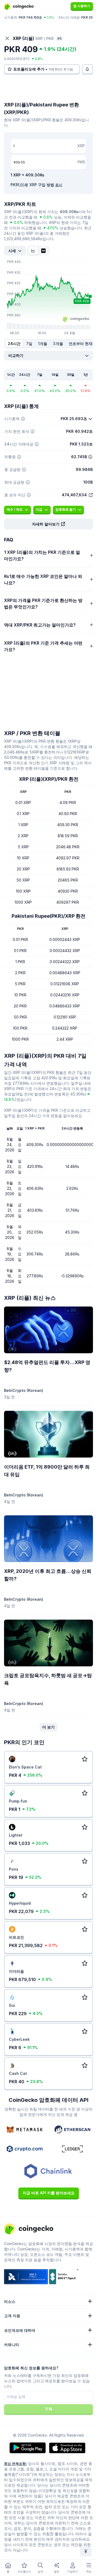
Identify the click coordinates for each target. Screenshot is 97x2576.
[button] (48, 524)
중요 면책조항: (15, 2464)
